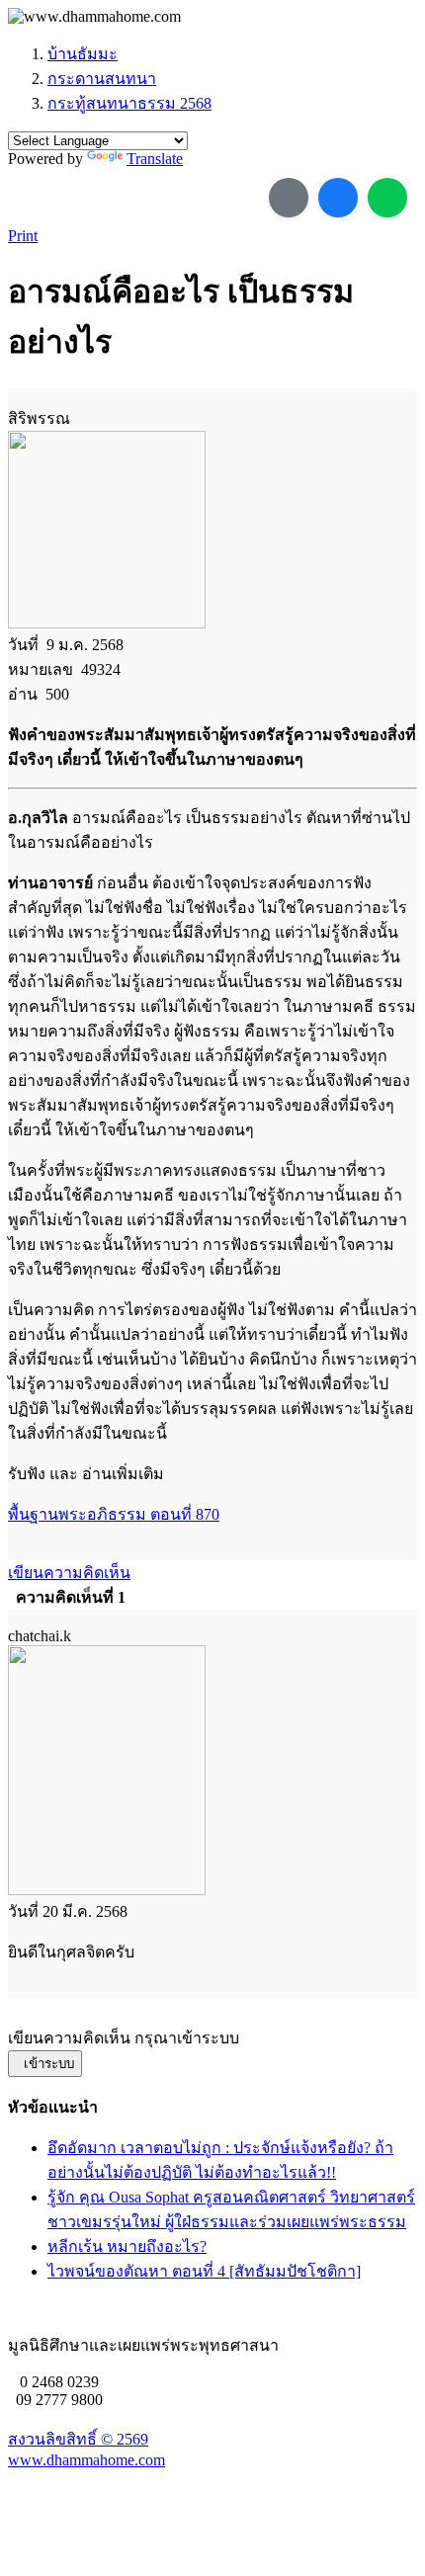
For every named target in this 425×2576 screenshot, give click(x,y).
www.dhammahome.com (86, 2460)
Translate (155, 159)
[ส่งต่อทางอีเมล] (289, 198)
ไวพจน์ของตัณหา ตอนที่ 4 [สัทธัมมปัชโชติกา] (204, 2271)
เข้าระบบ (45, 2064)
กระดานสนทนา (102, 79)
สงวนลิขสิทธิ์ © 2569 (78, 2439)
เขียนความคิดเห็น (69, 1573)
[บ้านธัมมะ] (94, 17)
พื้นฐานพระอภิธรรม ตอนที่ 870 (114, 1514)
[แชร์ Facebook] (338, 198)
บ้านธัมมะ (83, 54)
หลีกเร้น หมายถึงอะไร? (127, 2246)
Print (23, 236)
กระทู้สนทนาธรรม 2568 (129, 103)
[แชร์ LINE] (387, 198)
